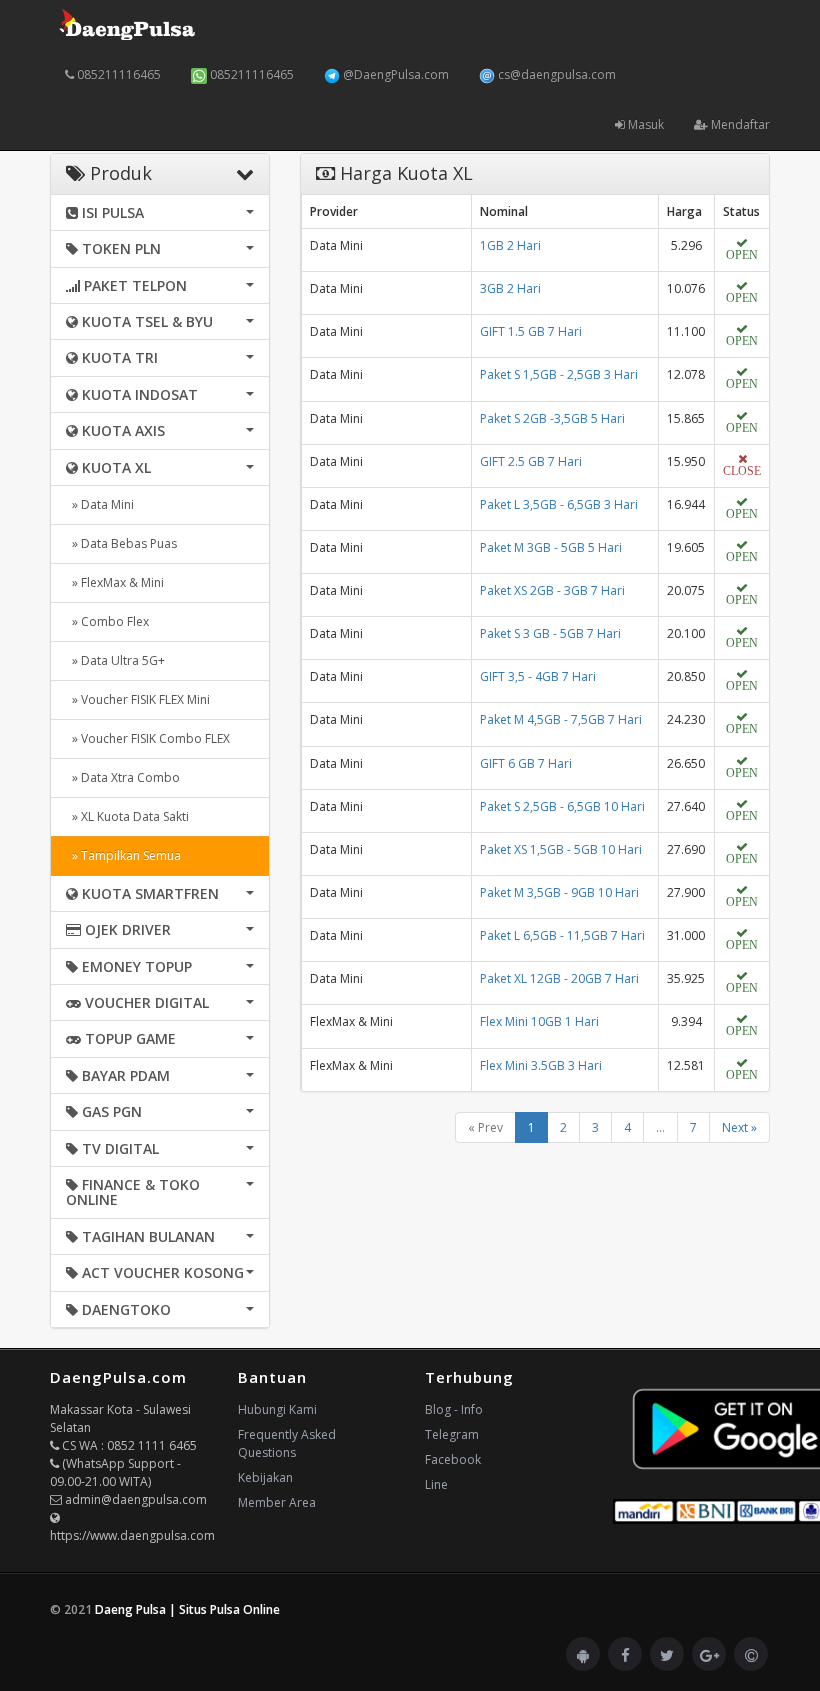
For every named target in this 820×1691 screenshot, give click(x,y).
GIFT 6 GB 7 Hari (526, 763)
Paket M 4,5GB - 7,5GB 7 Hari (561, 719)
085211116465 (117, 74)
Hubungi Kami (277, 1409)
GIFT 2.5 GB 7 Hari (531, 461)
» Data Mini (100, 504)
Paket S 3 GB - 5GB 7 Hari (550, 633)
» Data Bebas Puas (121, 543)
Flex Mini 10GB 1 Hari (539, 1021)
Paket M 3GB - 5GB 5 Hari (551, 547)
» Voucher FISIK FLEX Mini (138, 699)
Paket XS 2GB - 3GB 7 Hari (552, 590)
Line (436, 1484)
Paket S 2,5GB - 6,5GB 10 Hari (562, 806)
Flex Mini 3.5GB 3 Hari (541, 1065)
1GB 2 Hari (510, 245)
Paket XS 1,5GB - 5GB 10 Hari (561, 849)
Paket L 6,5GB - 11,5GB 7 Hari (562, 935)
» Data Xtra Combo (123, 777)
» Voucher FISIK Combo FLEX (148, 738)
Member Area (277, 1502)
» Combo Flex (107, 621)
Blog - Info (454, 1409)
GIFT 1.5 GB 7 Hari (531, 331)
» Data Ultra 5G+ (115, 660)
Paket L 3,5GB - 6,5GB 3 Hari (559, 504)
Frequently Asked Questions (287, 1443)
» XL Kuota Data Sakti (127, 816)
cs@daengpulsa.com (555, 74)
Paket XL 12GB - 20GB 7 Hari (559, 978)
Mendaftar (739, 124)
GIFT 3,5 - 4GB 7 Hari (538, 676)
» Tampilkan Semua (123, 855)
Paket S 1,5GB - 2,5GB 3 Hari (559, 374)
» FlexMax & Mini (115, 582)
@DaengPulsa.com (394, 74)
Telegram (452, 1434)
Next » (739, 1127)
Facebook (453, 1459)
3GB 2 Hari (510, 288)
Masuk (644, 124)
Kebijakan (265, 1477)
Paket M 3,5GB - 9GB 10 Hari (559, 892)
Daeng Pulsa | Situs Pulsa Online (187, 1609)
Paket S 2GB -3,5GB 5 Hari (552, 418)
